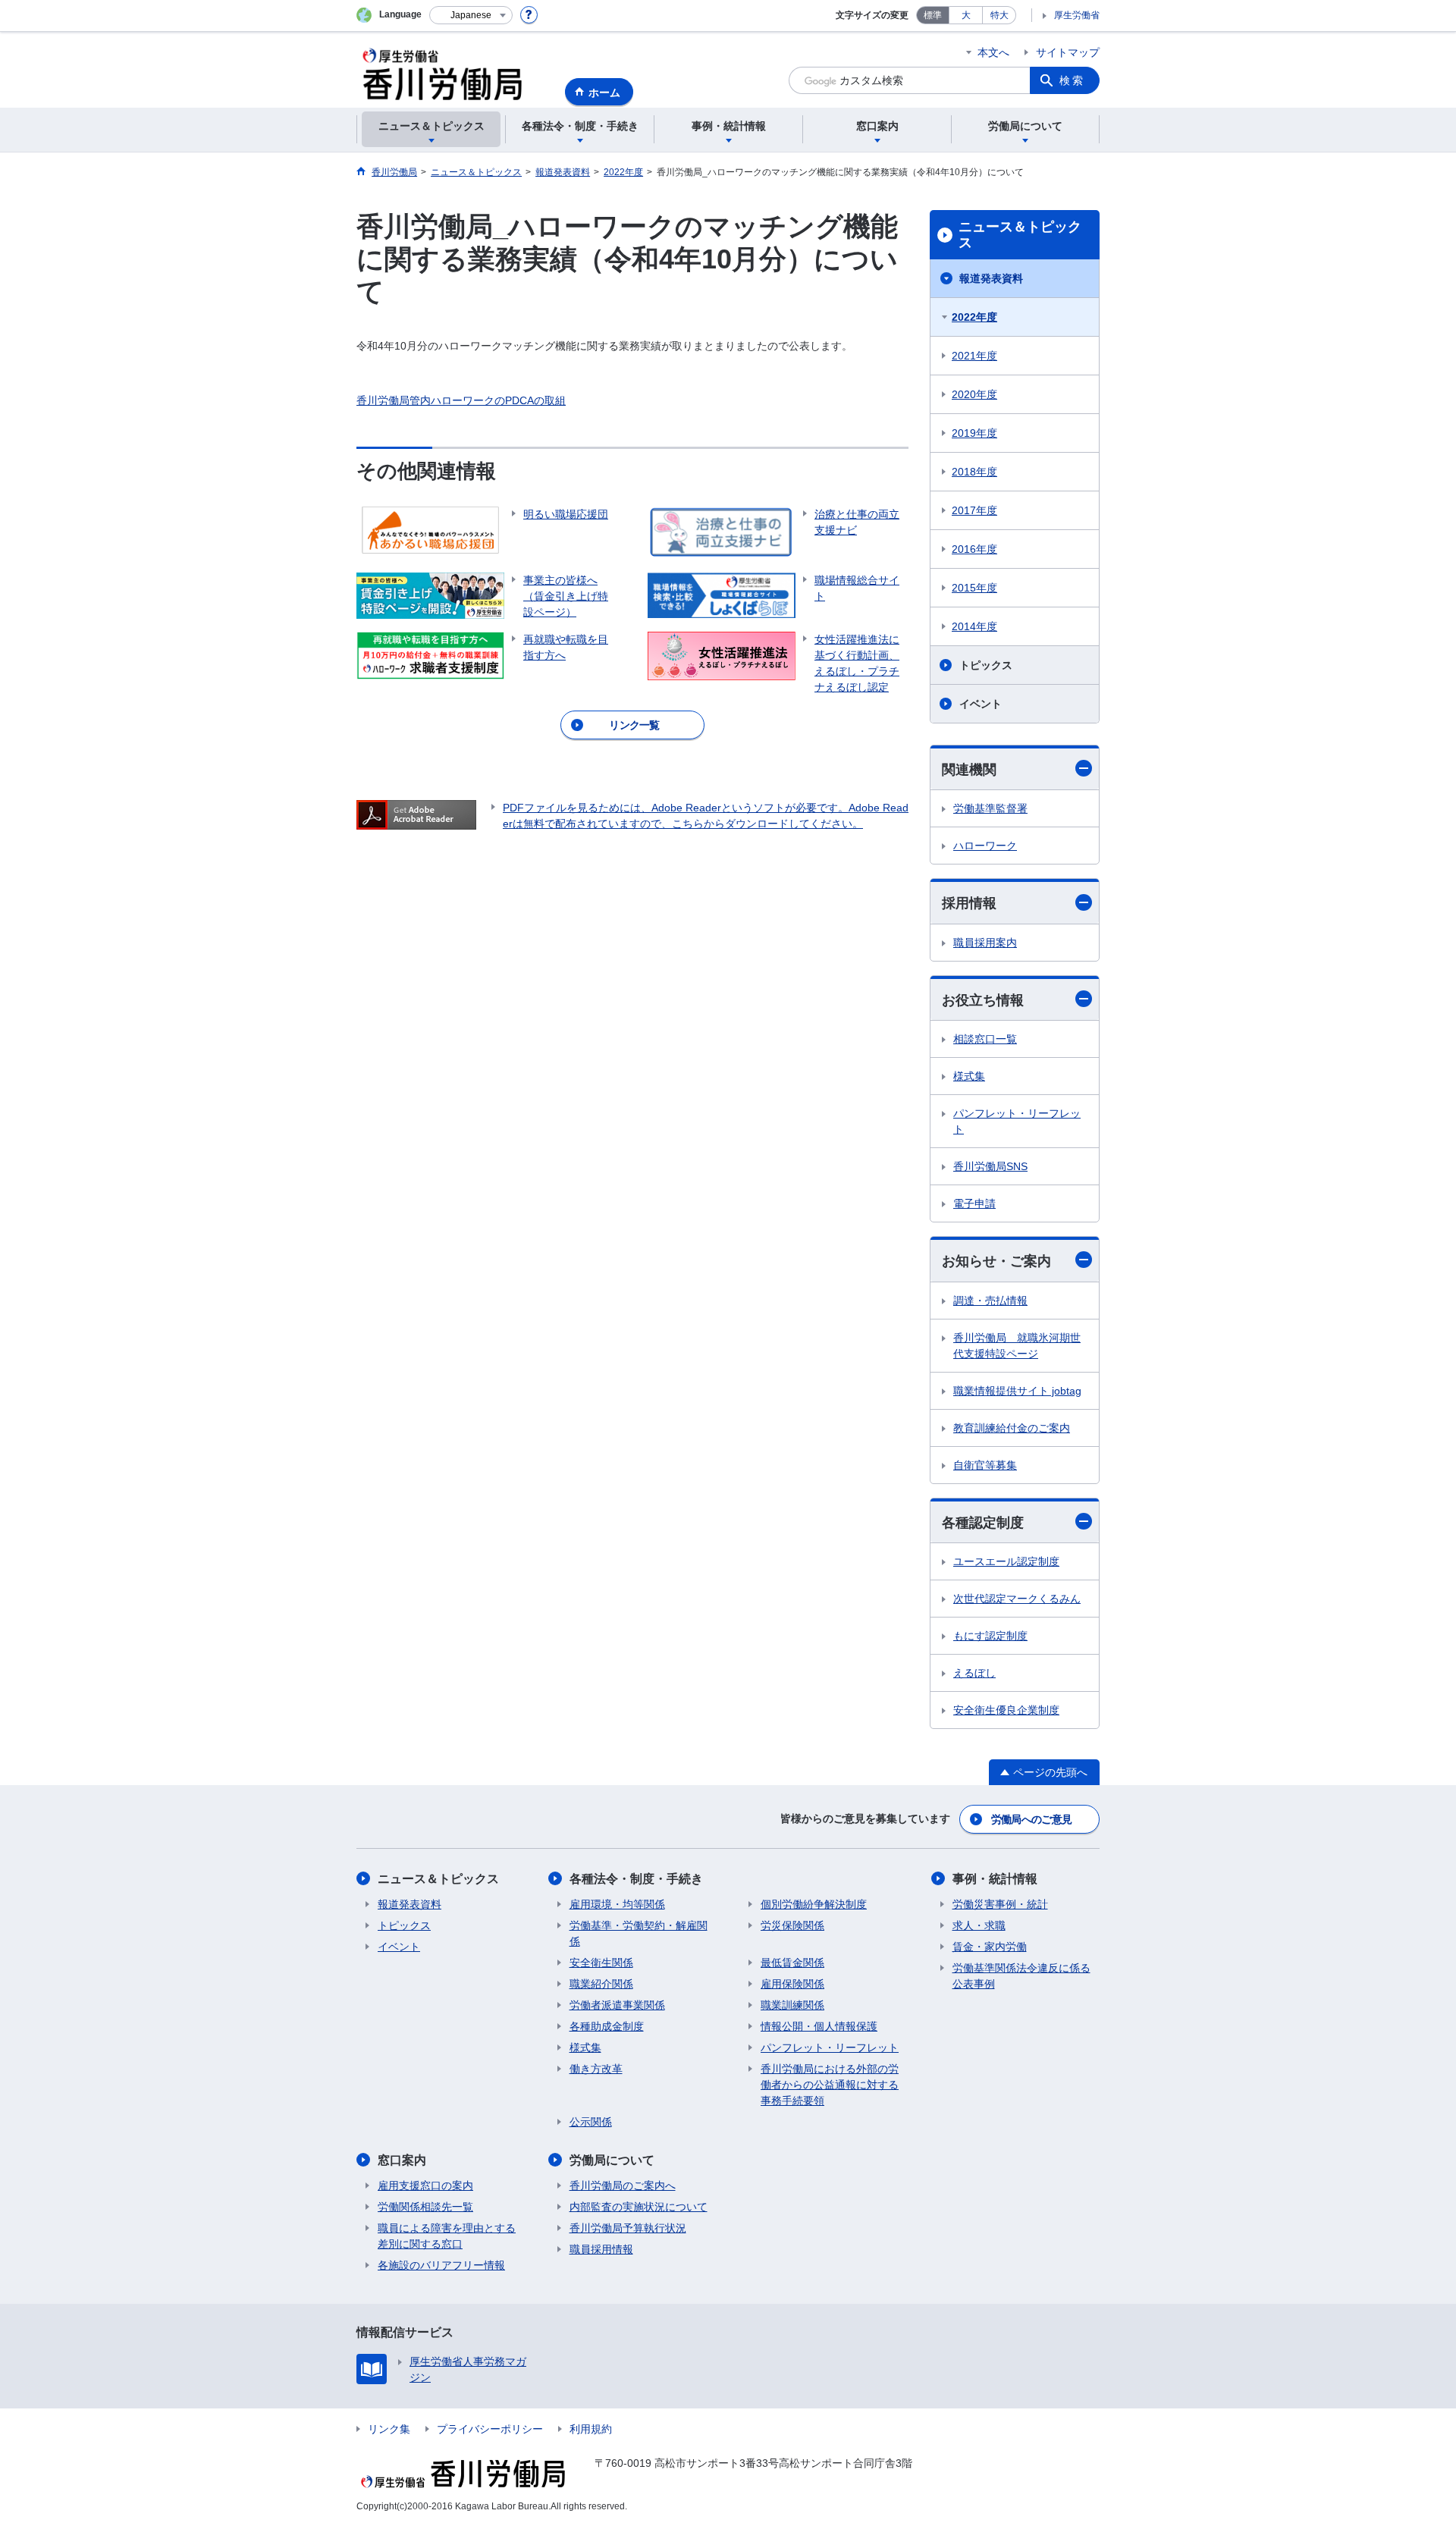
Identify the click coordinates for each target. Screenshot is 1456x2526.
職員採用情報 (601, 2249)
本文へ (993, 52)
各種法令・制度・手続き (636, 1879)
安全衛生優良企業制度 (1006, 1710)
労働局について (612, 2160)
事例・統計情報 (995, 1879)
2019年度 (974, 433)
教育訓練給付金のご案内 (1012, 1428)
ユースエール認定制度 (1006, 1561)
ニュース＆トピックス (1020, 235)
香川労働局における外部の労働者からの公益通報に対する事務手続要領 (830, 2085)
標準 (933, 15)
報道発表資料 (991, 278)
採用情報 (969, 903)
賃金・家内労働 (990, 1947)
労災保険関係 (792, 1925)
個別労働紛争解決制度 (814, 1904)
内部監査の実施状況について (639, 2207)
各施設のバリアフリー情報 (441, 2265)
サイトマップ (1068, 52)
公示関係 (591, 2122)
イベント (981, 704)
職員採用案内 (985, 943)
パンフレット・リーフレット (1017, 1121)
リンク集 (389, 2429)
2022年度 (974, 317)
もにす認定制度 (990, 1636)
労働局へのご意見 (1031, 1819)
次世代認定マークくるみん (1017, 1599)
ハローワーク (985, 846)
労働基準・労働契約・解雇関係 (639, 1933)
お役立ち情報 (983, 1000)
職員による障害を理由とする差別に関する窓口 (447, 2236)
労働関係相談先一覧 (425, 2207)
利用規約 (591, 2429)
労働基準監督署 (990, 808)
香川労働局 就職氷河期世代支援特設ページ (1017, 1346)
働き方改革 (596, 2069)
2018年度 (974, 472)
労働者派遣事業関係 (617, 2005)
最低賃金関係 (792, 1963)
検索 (1072, 80)
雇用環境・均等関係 (617, 1904)
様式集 (969, 1076)
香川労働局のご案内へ (623, 2186)
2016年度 (974, 549)
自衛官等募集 (985, 1465)
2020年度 (974, 394)
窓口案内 (402, 2160)
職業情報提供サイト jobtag (1017, 1391)
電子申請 (974, 1203)
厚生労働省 (1077, 15)
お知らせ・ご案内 (996, 1261)
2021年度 (974, 356)
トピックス (986, 665)
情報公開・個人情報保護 (819, 2026)
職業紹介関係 (601, 1984)
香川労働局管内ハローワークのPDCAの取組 (461, 400)
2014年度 (974, 626)
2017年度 (974, 510)
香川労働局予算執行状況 (628, 2228)
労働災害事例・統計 (1000, 1904)
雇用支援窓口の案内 (425, 2186)
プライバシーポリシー (490, 2429)
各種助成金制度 (607, 2026)
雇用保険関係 (792, 1984)
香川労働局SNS (990, 1166)
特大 (999, 15)
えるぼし (974, 1673)
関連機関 (969, 770)
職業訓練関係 (792, 2005)
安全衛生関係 (601, 1963)
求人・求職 (979, 1925)
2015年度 (974, 588)
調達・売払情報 (990, 1301)
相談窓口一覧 (985, 1039)
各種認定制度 (983, 1523)
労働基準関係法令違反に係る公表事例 (1021, 1976)
